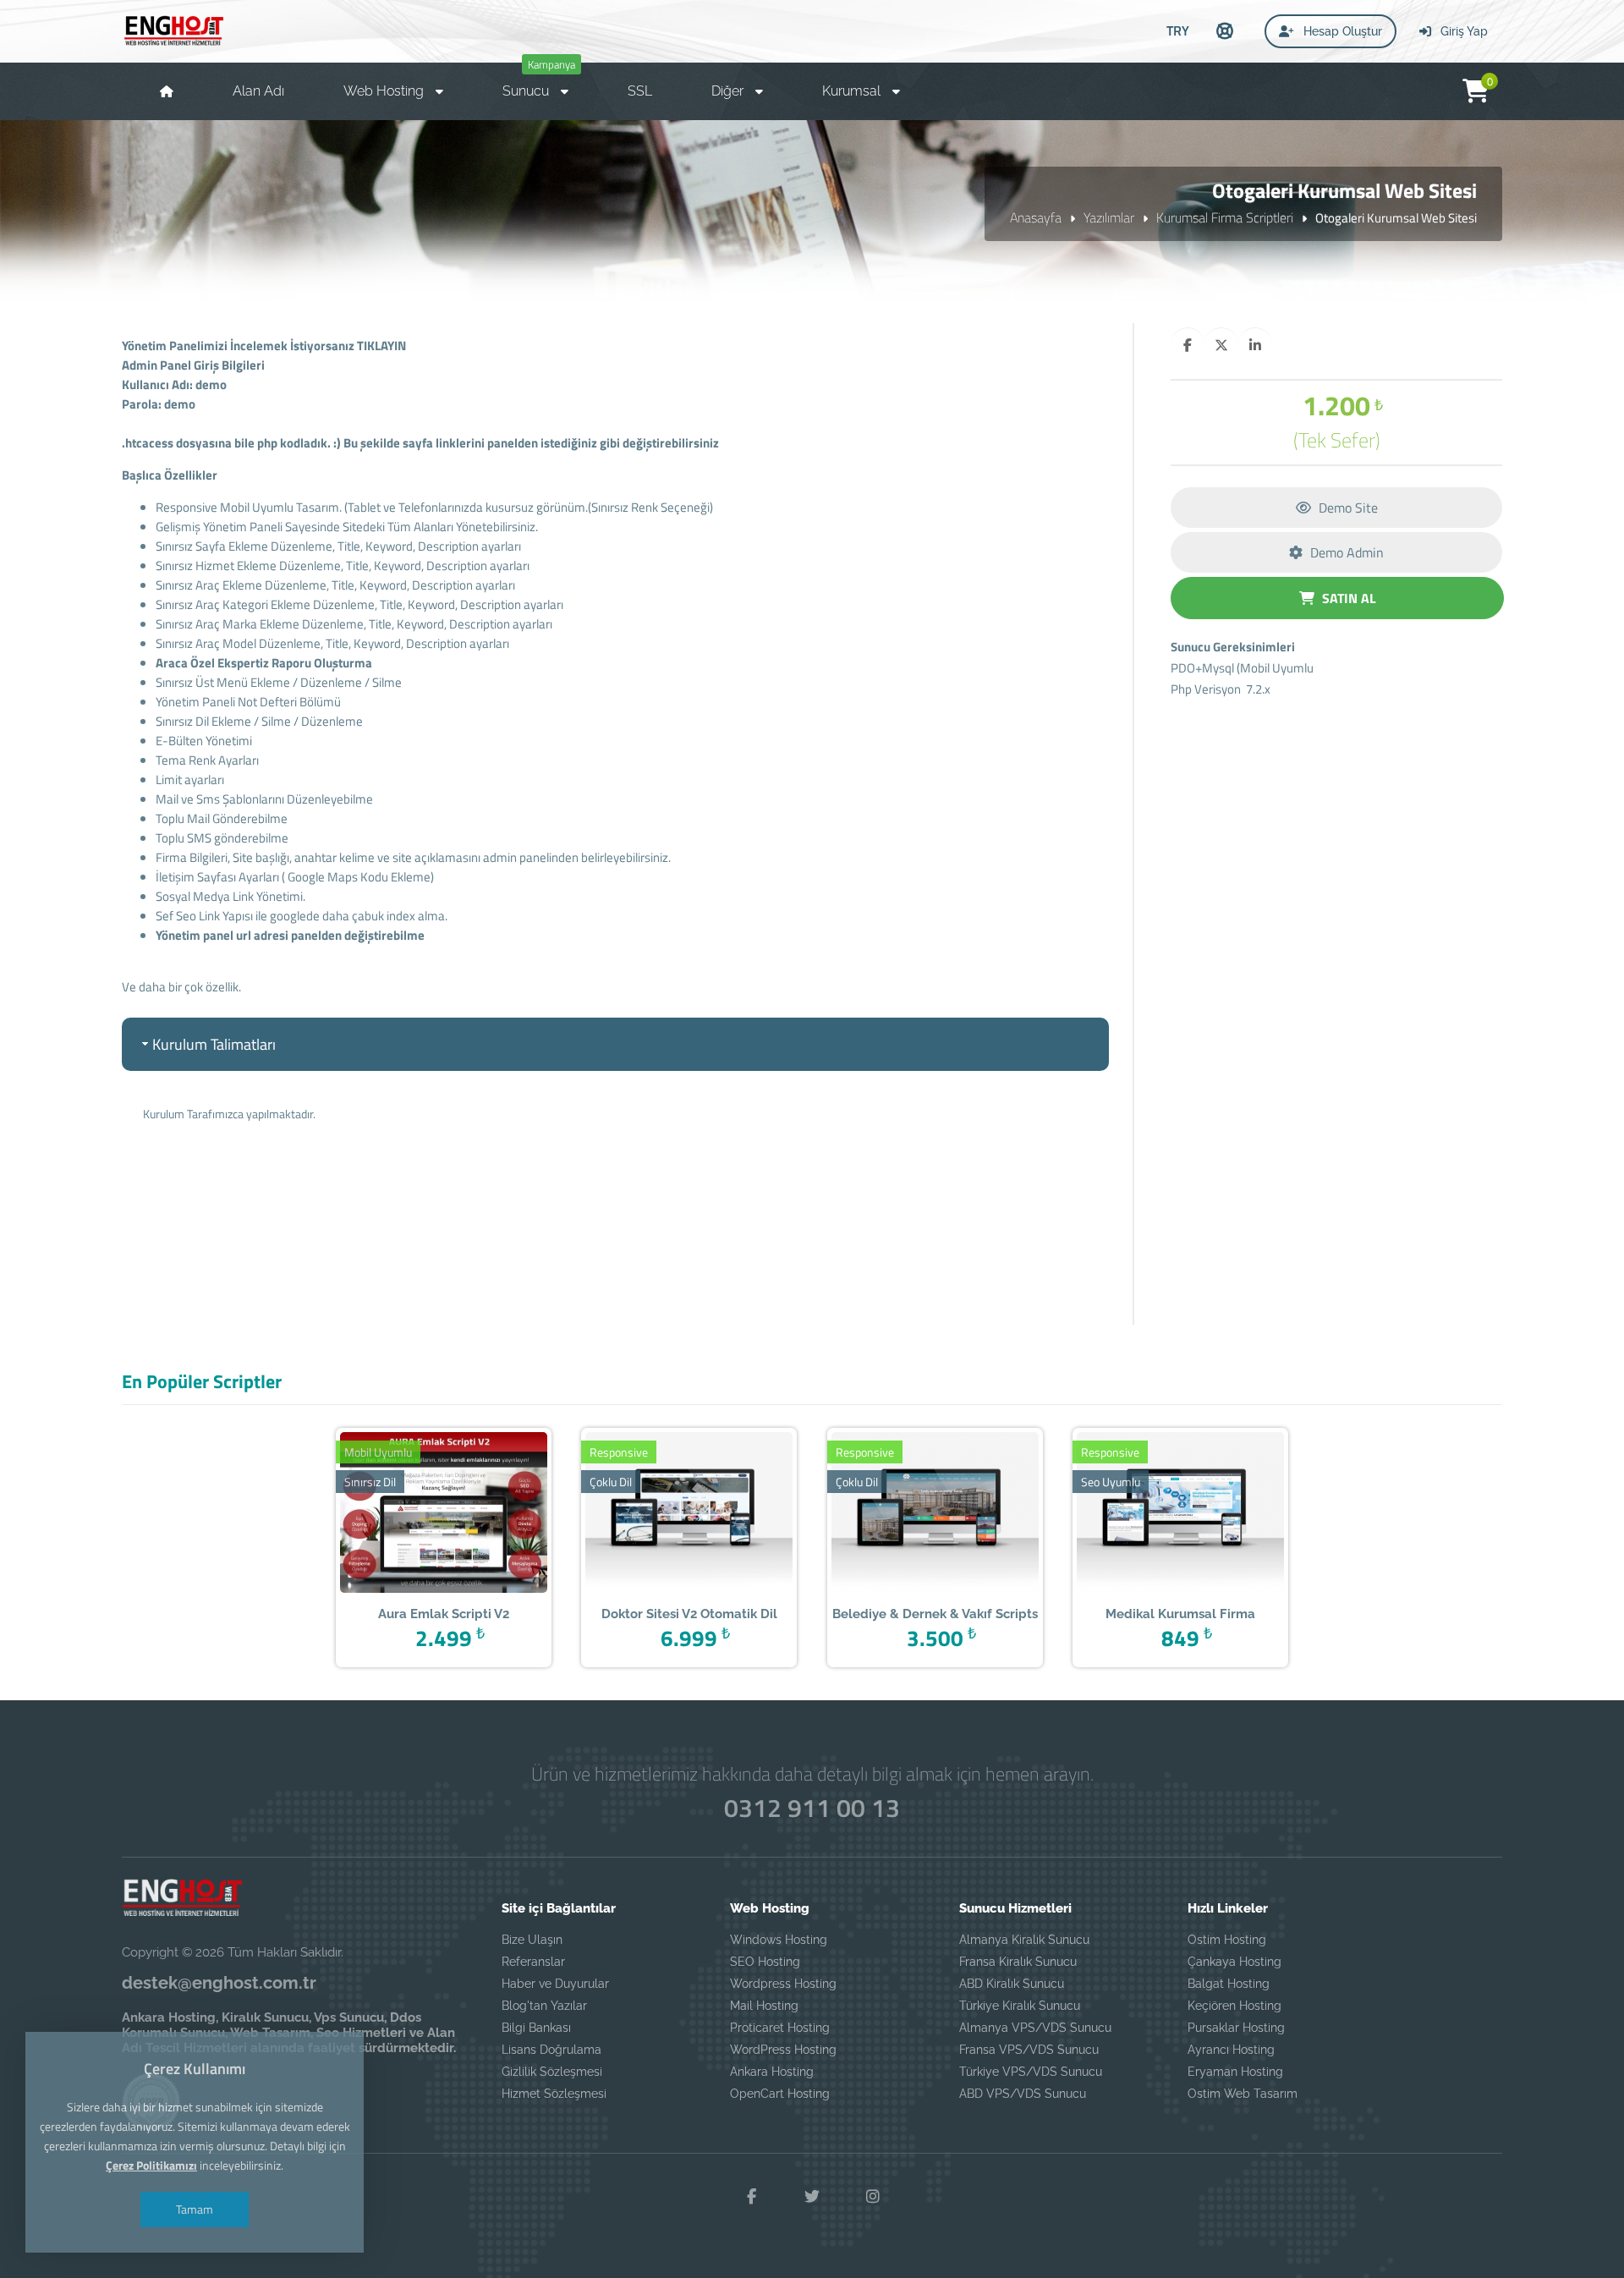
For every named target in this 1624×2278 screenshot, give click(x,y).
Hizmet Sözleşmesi (554, 2094)
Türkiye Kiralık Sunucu (1020, 2006)
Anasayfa (1036, 217)
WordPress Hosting (783, 2050)
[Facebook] (751, 2197)
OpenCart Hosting (780, 2094)
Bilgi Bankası (536, 2028)
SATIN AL (1347, 598)
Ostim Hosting (1227, 1940)
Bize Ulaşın (532, 1940)
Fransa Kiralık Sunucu (1018, 1962)
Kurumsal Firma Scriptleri (1225, 217)
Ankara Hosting (772, 2072)
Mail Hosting (764, 2006)
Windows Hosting (779, 1940)
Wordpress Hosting (783, 1984)
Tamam (195, 2209)
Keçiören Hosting (1234, 2006)
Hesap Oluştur (1341, 31)
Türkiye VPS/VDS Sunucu (1031, 2072)
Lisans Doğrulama (551, 2050)
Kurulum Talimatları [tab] (214, 1044)
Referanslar (533, 1962)
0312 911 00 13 (812, 1808)
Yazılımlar (1109, 217)
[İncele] (417, 1514)
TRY (1178, 30)
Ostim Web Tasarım (1243, 2094)
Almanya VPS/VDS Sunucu (1035, 2028)
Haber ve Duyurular (555, 1984)
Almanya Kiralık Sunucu (1024, 1940)
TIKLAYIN (381, 346)
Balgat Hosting (1229, 1984)
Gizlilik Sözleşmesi (552, 2072)
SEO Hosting (765, 1962)
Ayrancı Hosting (1231, 2050)
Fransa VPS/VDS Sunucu (1029, 2050)
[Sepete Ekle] (470, 1514)
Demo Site (1347, 508)
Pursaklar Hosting (1236, 2028)
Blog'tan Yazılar (544, 2006)
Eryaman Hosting (1235, 2072)
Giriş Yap (1462, 31)
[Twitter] (812, 2197)
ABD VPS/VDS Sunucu (1023, 2094)
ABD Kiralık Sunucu (1012, 1984)
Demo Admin (1345, 552)
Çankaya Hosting (1234, 1962)
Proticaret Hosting (780, 2028)
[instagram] (873, 2197)
